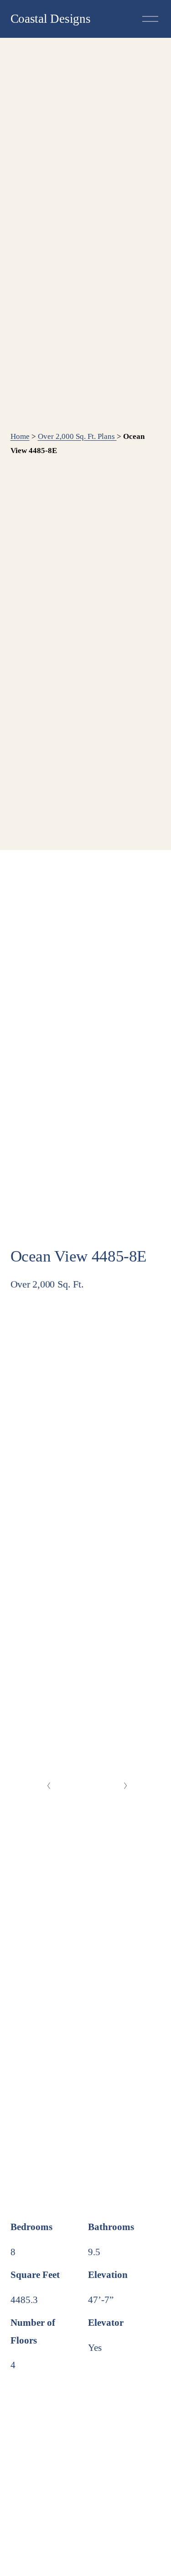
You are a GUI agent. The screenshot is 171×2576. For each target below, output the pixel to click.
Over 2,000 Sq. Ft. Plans (77, 436)
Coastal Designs (51, 19)
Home (20, 436)
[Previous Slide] (49, 1786)
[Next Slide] (126, 1786)
